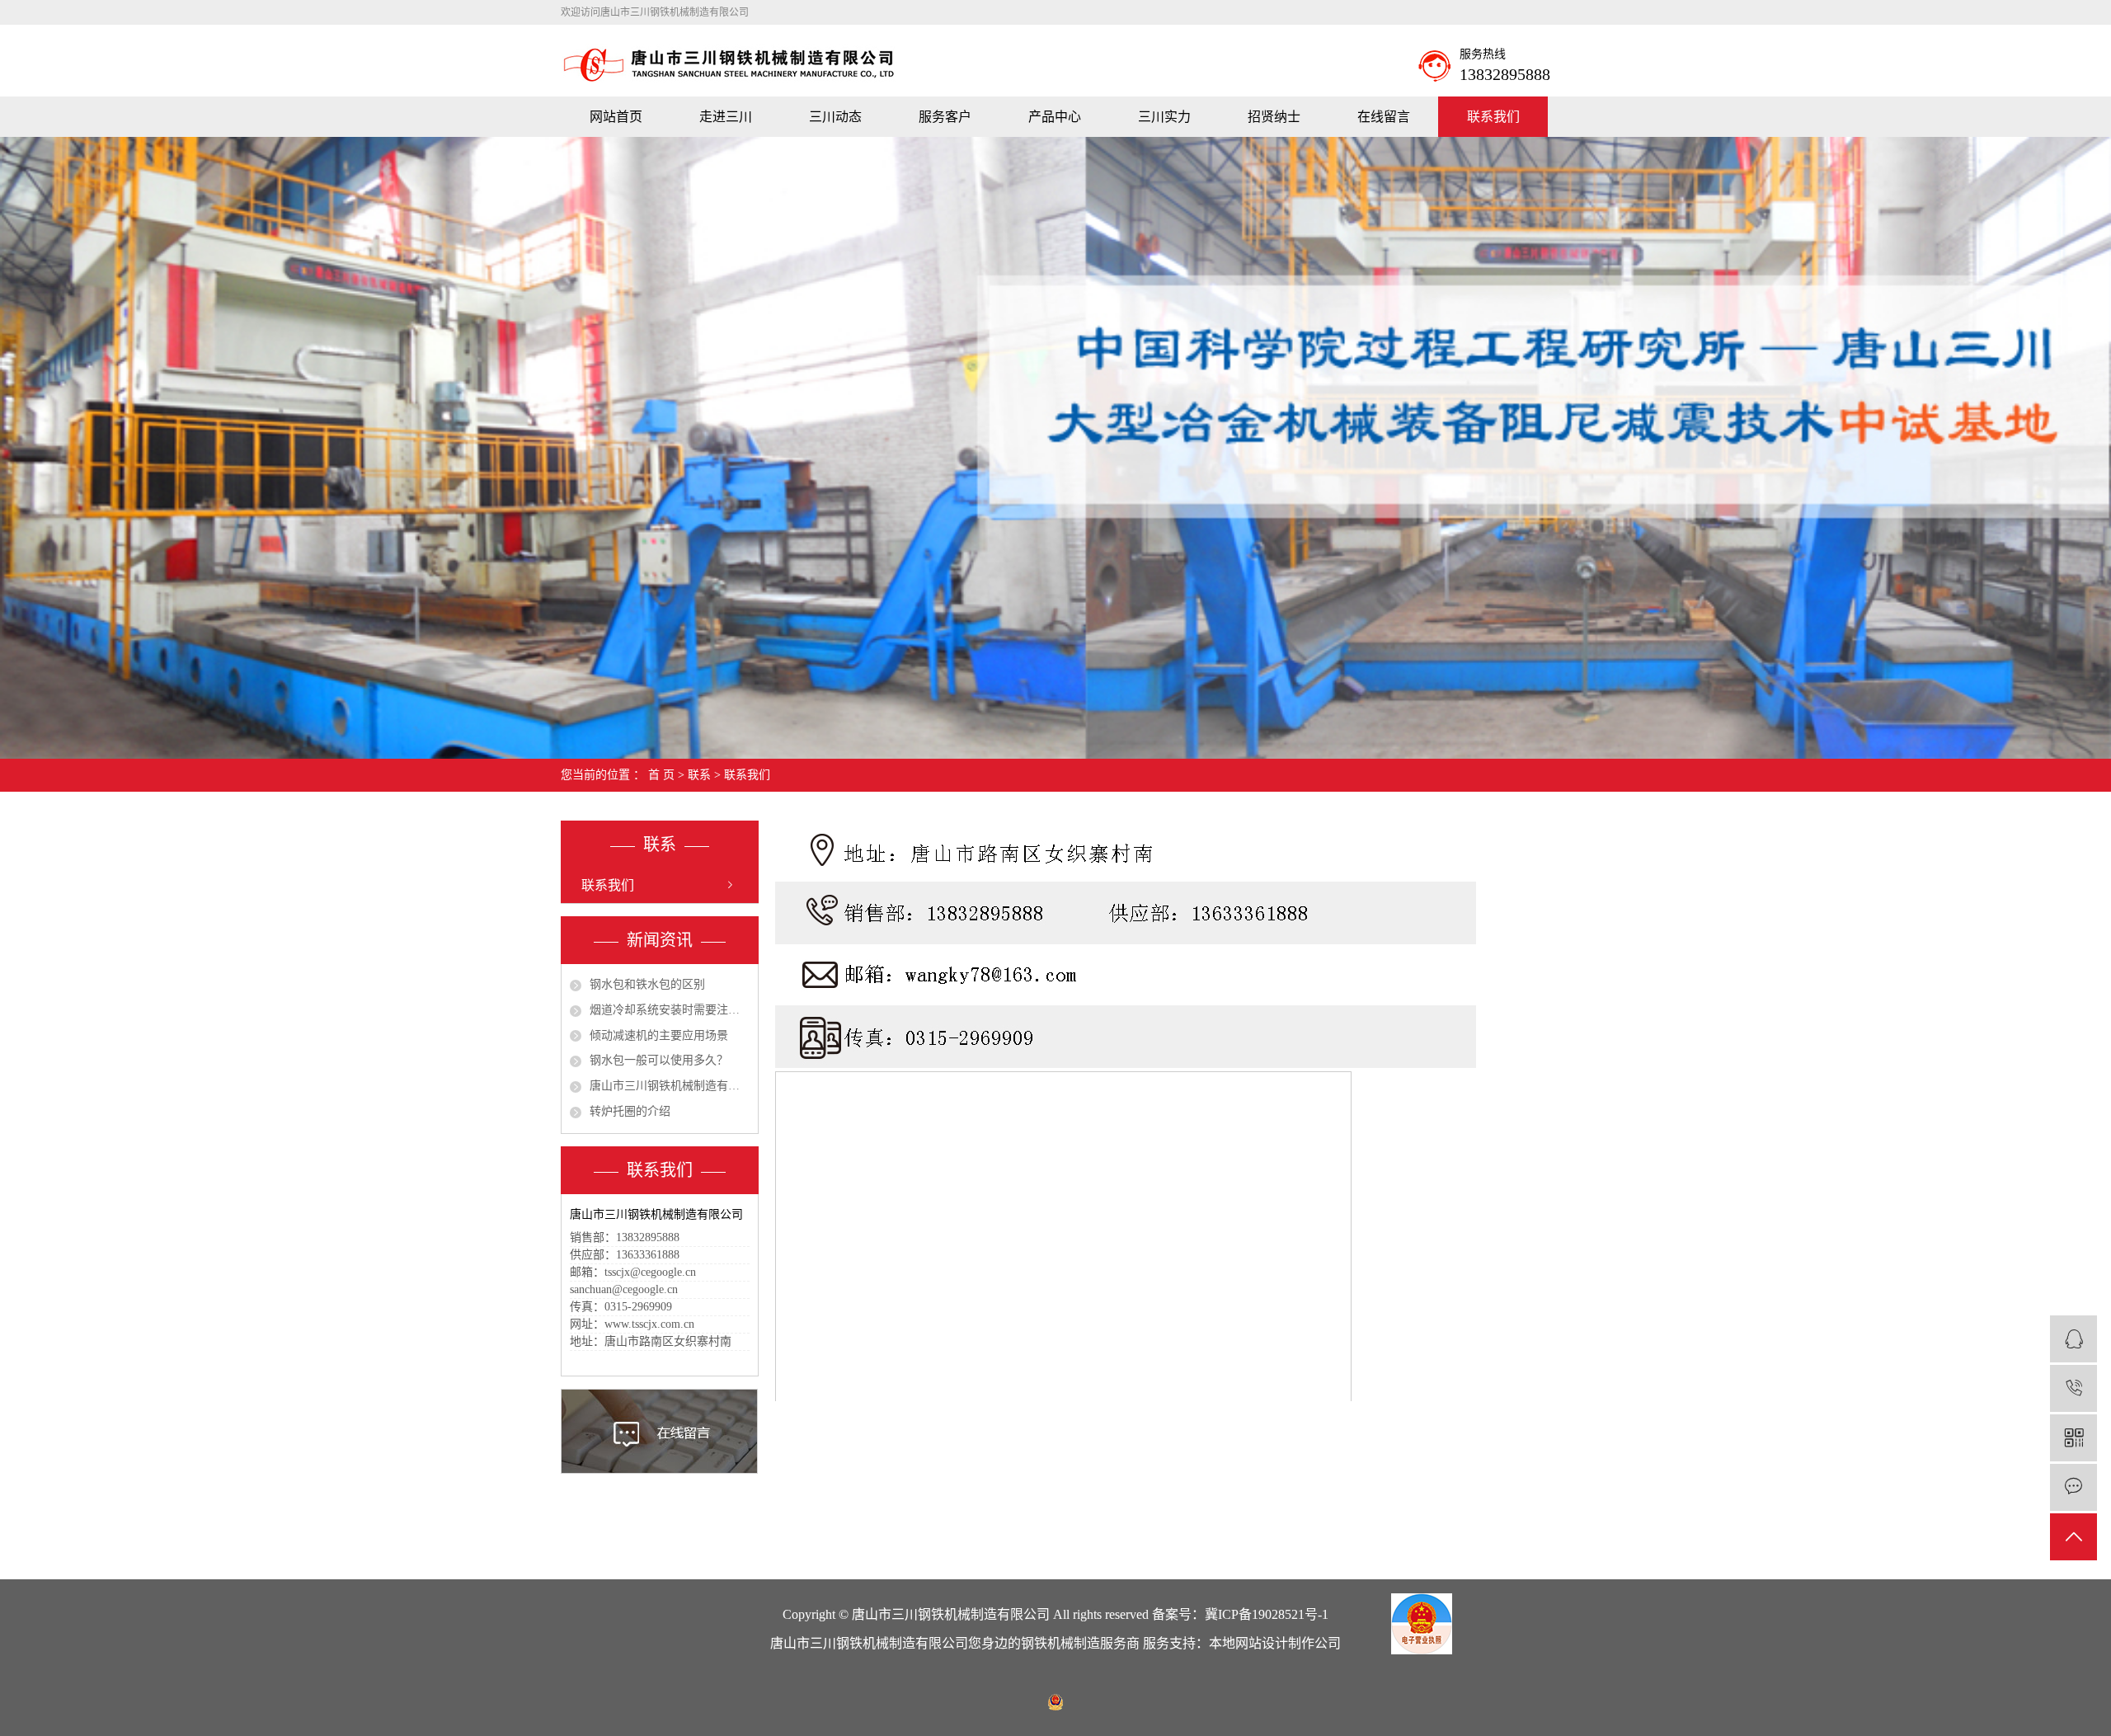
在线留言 (1384, 117)
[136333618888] (2073, 1388)
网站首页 (616, 117)
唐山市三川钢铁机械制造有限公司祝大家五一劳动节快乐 (670, 1086)
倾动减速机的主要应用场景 (659, 1035)
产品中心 (1055, 117)
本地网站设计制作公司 (1275, 1643)
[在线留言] (2073, 1487)
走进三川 (726, 117)
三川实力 (1164, 117)
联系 (699, 775)
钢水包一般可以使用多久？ (659, 1060)
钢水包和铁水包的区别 (647, 984)
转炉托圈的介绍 (630, 1111)
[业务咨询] (2073, 1339)
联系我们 (1493, 117)
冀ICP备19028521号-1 (1267, 1614)
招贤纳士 (1274, 117)
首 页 (661, 775)
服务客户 (945, 117)
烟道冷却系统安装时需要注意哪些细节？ (670, 1010)
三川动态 (835, 117)
